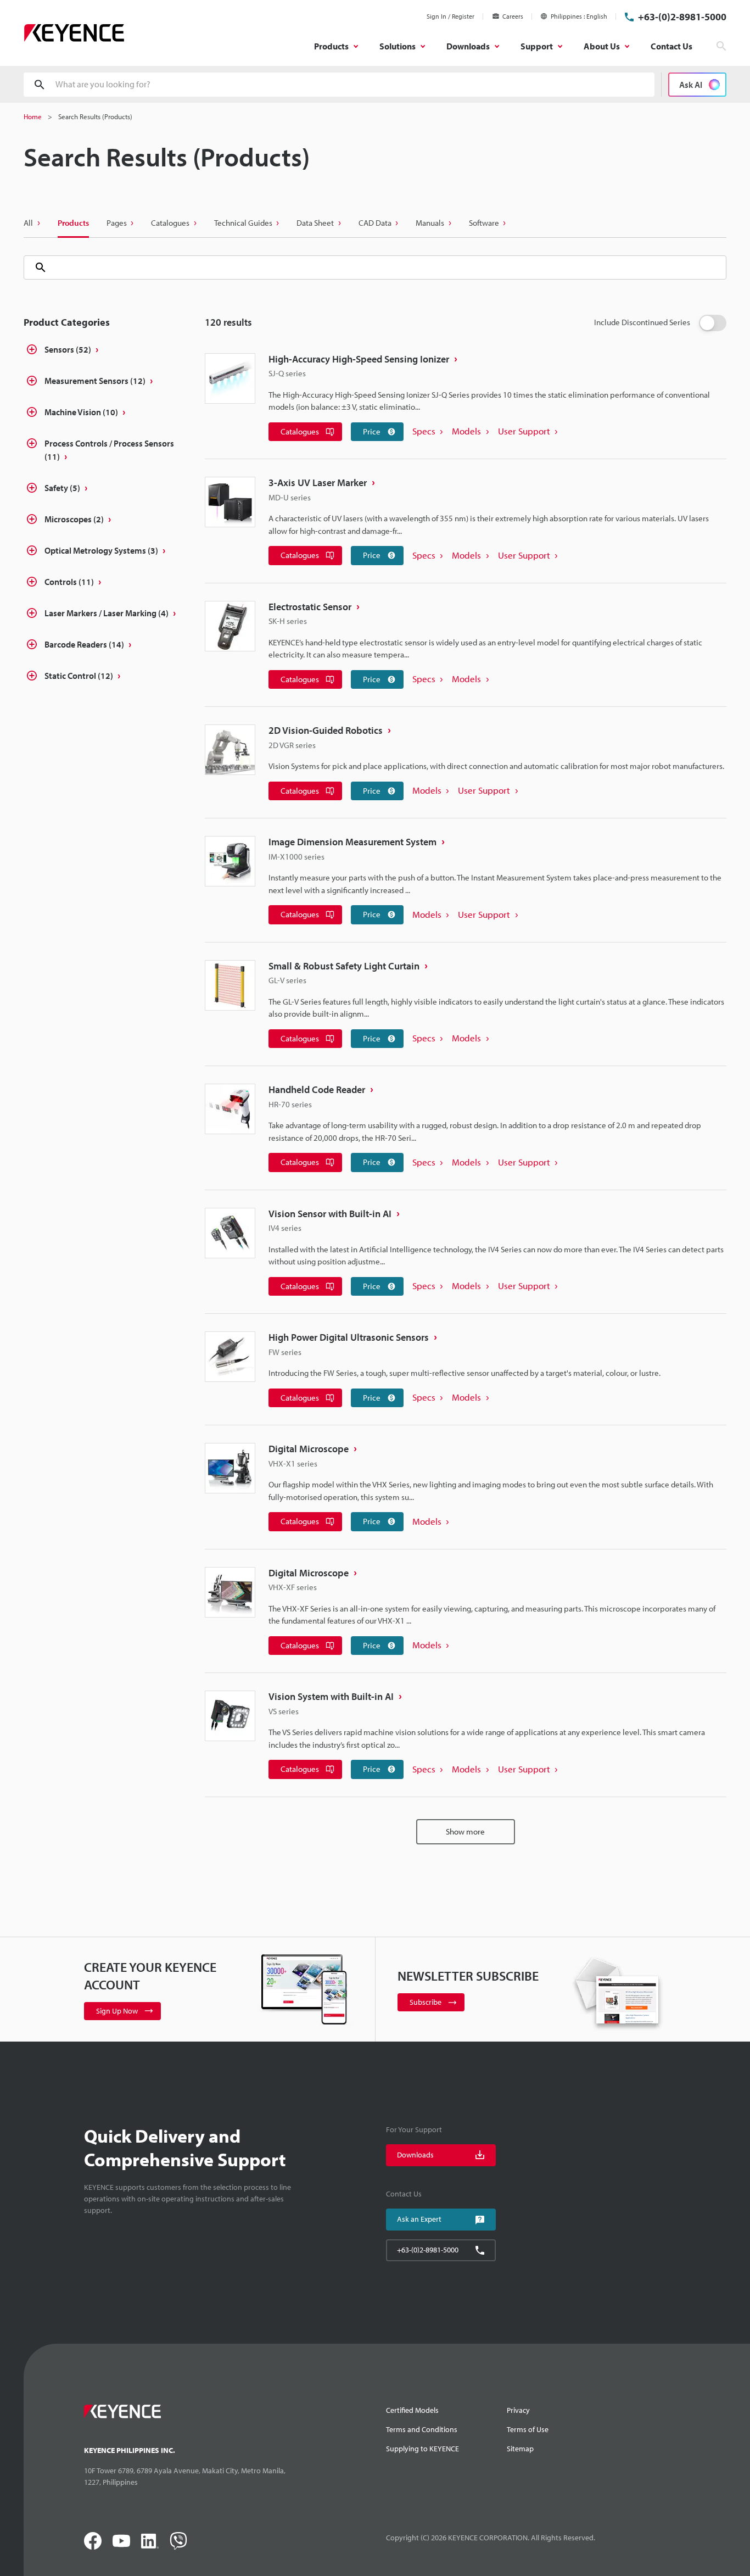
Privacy (518, 2410)
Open (32, 351)
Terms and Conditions (422, 2429)
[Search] (36, 267)
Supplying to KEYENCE (422, 2449)
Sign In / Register (450, 16)
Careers (513, 16)
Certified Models (412, 2410)
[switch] (713, 323)
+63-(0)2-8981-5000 (682, 17)
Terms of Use (528, 2429)
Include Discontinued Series (642, 322)
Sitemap (520, 2449)
